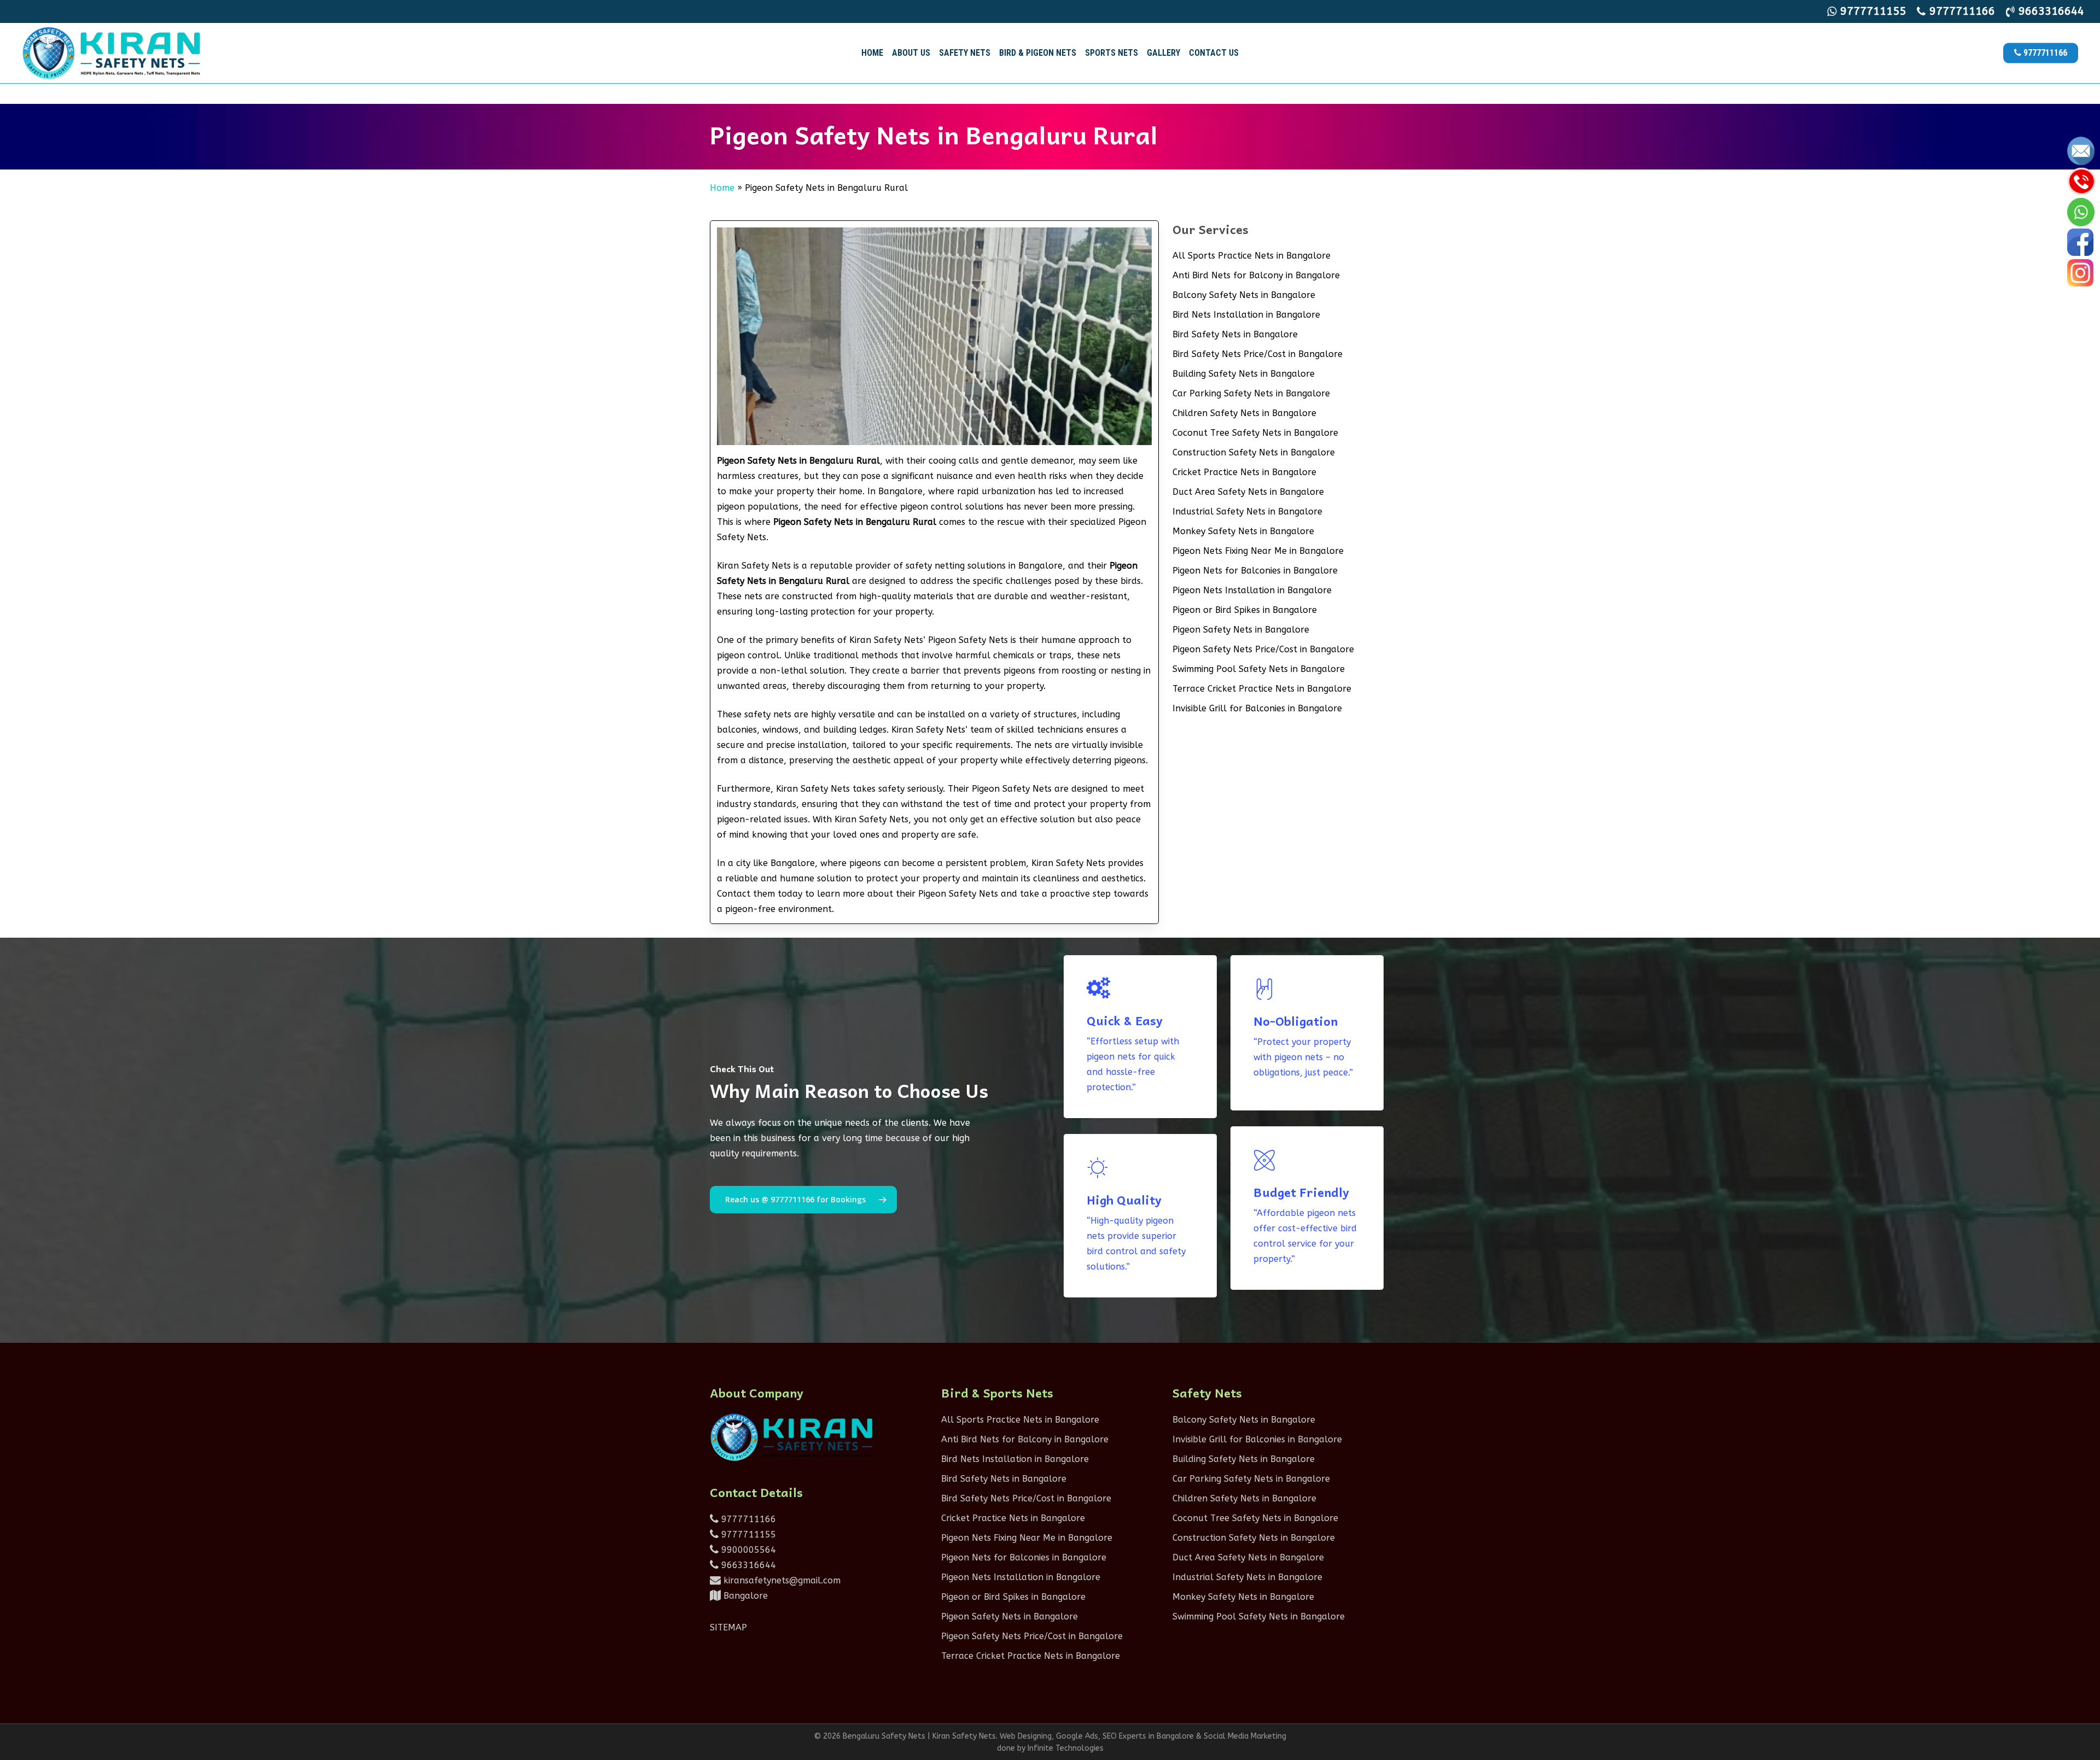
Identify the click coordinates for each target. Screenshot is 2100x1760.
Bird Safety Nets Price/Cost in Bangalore (1258, 354)
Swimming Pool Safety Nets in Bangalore (1259, 669)
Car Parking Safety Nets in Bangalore (1251, 393)
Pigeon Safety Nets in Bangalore (1241, 630)
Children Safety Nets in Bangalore (1244, 413)
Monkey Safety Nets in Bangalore (1243, 531)
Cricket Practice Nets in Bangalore (1244, 472)
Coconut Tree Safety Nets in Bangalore (1255, 433)
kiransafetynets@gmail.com (781, 1580)
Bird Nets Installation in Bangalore (1246, 315)
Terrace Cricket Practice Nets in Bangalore (1262, 689)
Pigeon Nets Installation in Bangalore (1252, 590)
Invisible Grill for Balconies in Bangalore (1257, 708)
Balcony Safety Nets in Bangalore (1244, 295)
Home (722, 188)
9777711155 (747, 1534)
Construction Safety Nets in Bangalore (1254, 452)
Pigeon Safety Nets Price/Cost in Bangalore (1263, 649)
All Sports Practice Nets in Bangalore (1252, 256)
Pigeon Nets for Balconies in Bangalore (1255, 571)
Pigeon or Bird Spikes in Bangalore (1245, 610)
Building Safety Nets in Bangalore (1244, 374)
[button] (803, 1200)
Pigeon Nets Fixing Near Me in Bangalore (1258, 551)
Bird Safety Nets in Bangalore (1235, 334)
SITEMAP (728, 1627)
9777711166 (747, 1519)
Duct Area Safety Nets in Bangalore (1248, 492)
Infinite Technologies (1066, 1748)
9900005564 (747, 1550)
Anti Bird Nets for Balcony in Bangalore (1256, 275)
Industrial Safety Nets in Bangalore (1247, 511)
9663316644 (747, 1565)
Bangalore (744, 1596)
